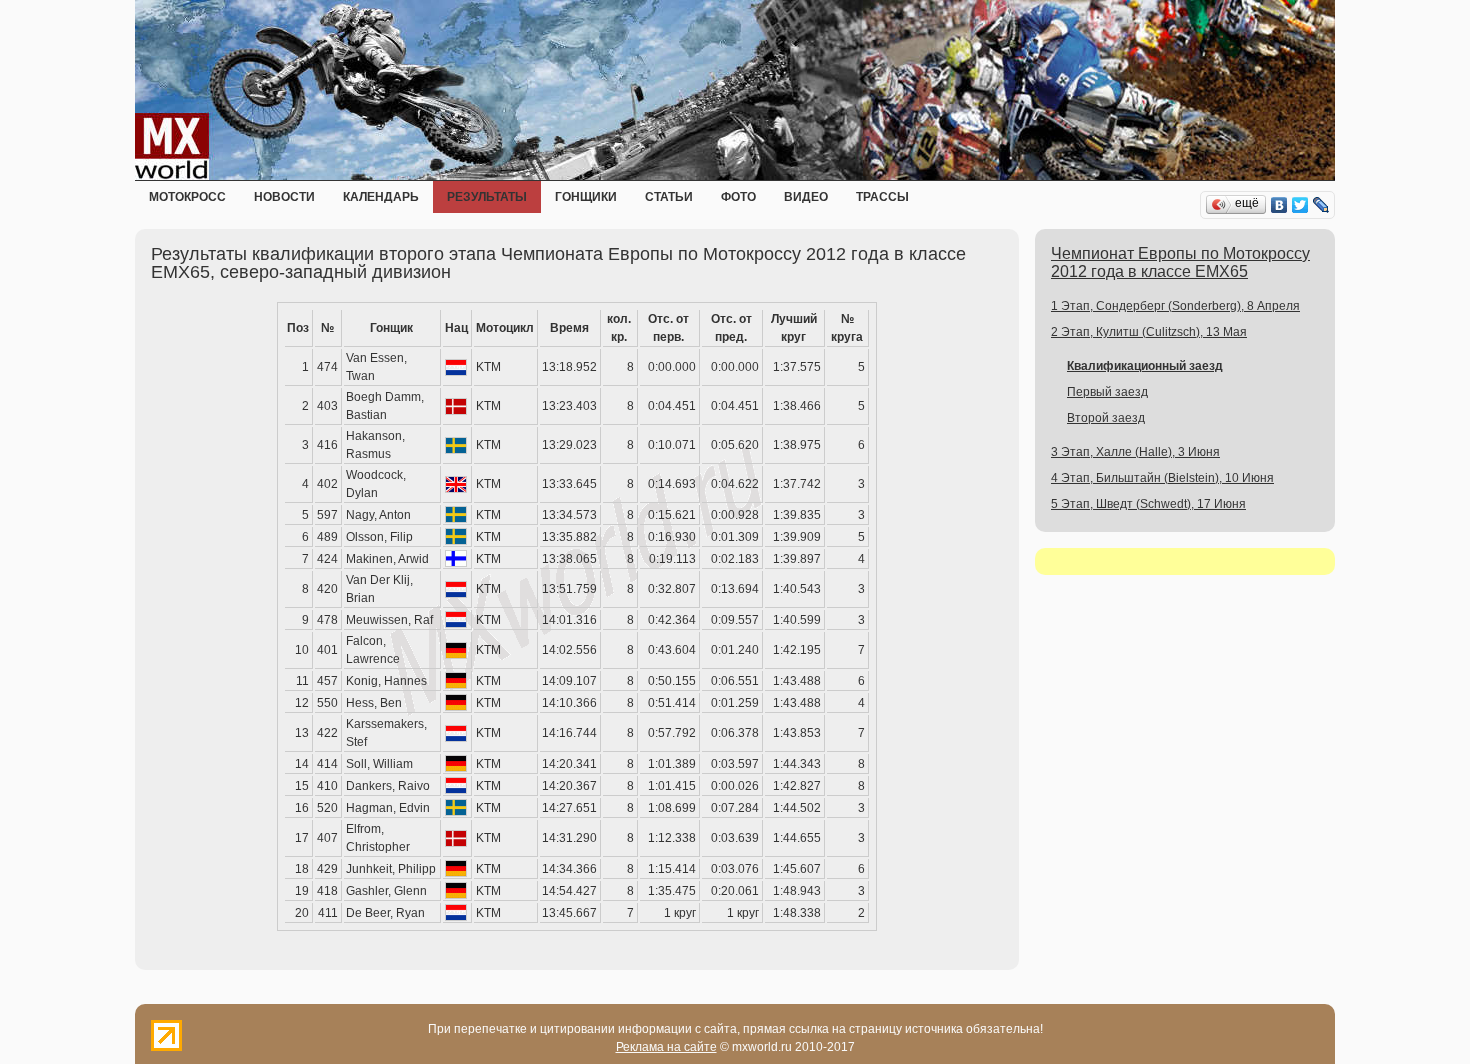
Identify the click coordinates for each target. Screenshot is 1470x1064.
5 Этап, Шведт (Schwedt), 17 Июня (1148, 504)
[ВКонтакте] (1279, 205)
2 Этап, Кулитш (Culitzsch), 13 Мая (1149, 332)
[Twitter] (1300, 205)
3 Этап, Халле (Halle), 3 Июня (1135, 452)
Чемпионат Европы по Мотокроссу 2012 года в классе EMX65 (1180, 262)
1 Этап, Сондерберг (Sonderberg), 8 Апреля (1175, 306)
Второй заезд (1106, 418)
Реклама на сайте (666, 1047)
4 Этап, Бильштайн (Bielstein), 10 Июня (1162, 478)
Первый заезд (1107, 392)
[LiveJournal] (1321, 205)
